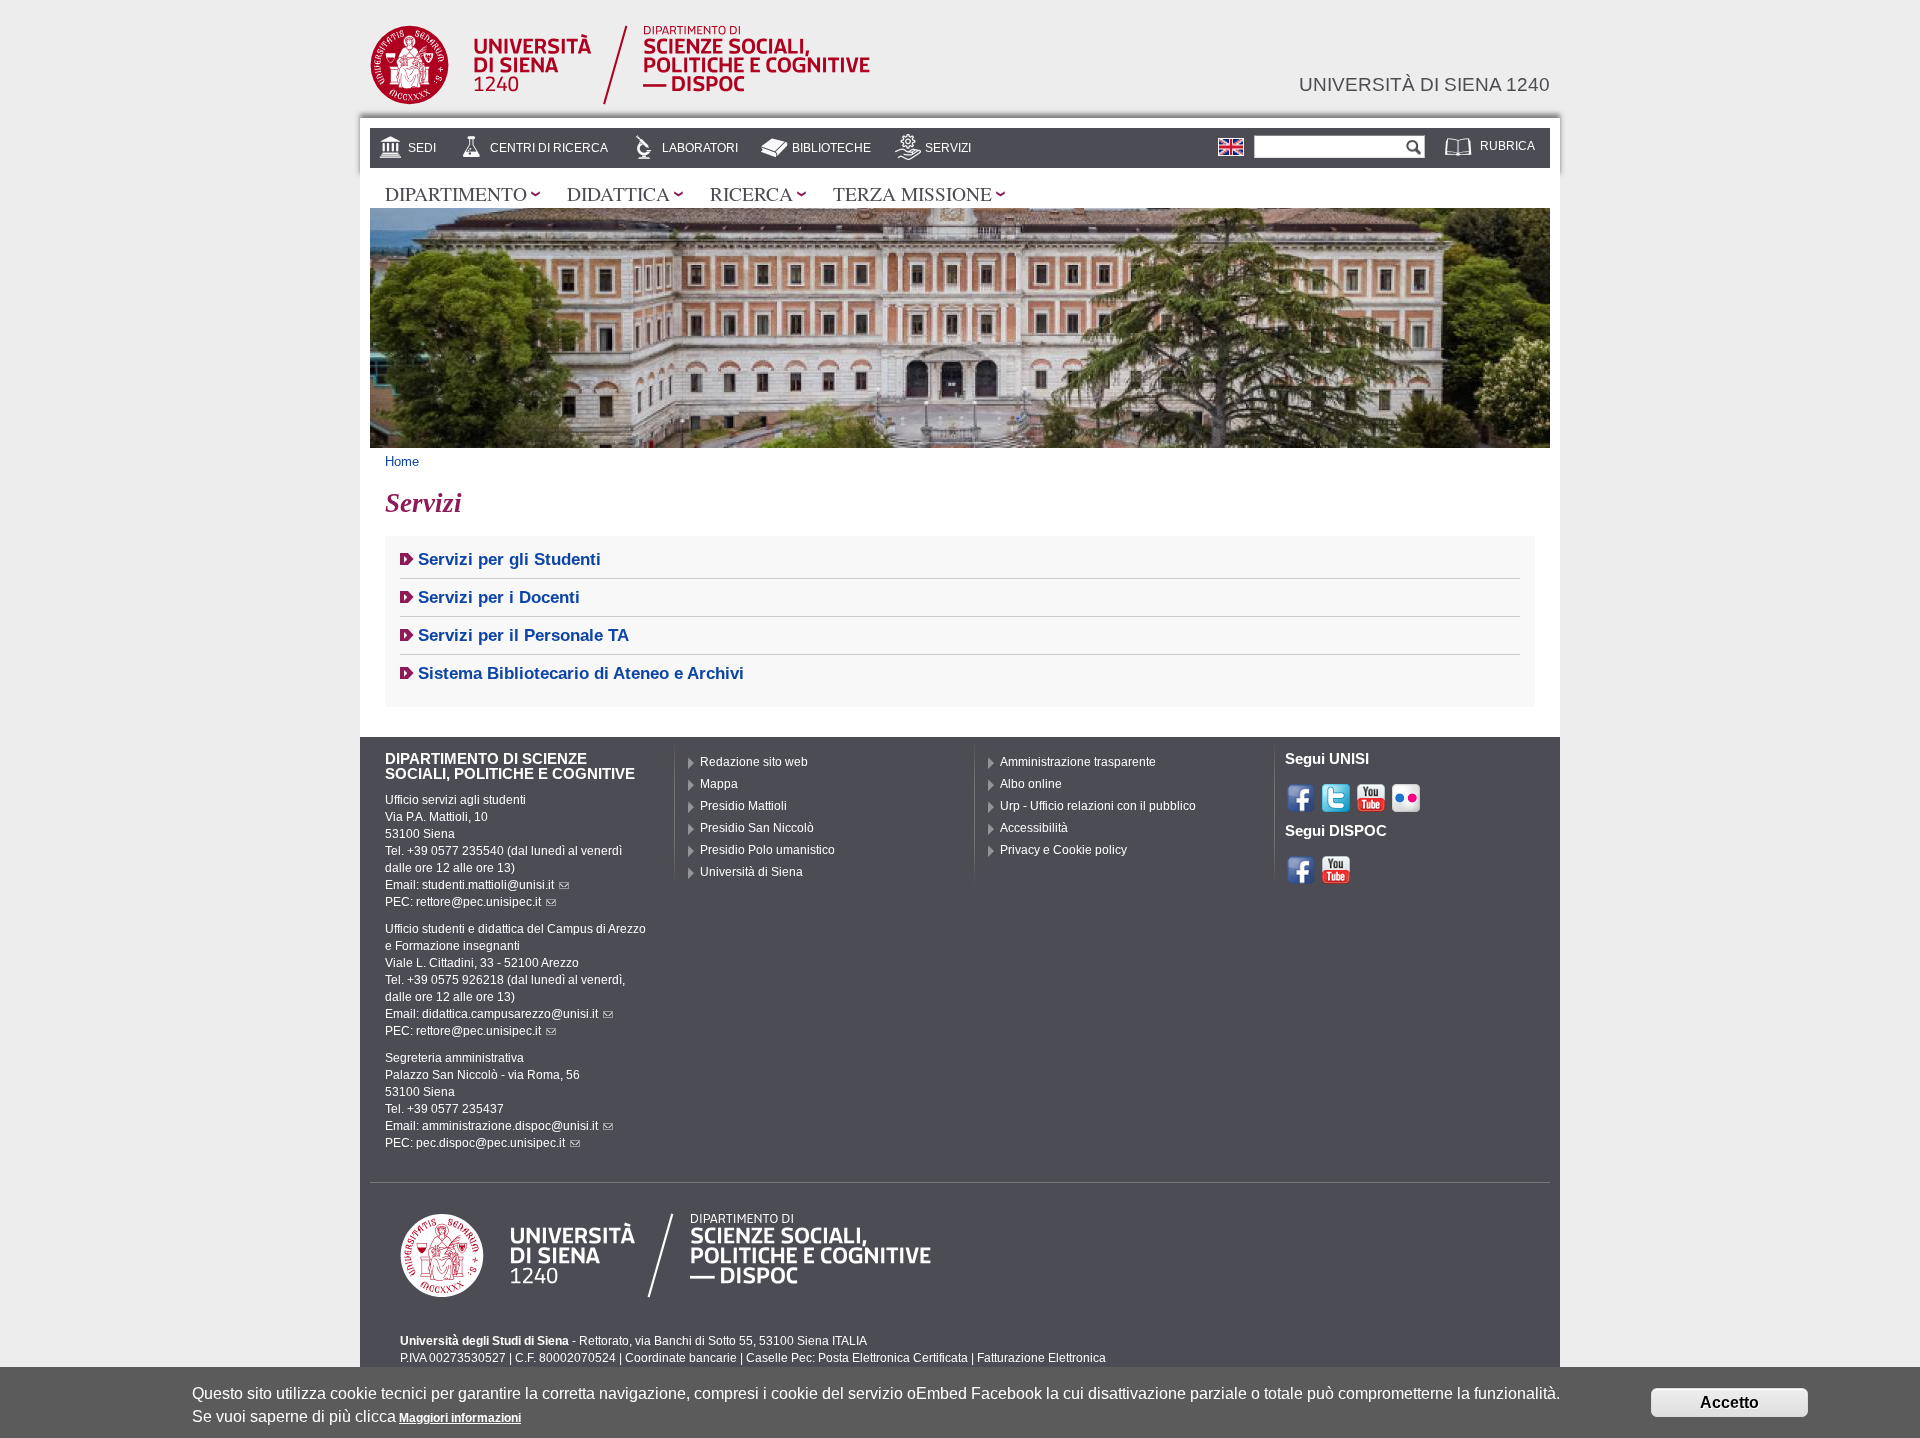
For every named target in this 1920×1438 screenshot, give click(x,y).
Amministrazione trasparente (1078, 762)
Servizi (948, 148)
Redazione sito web (754, 762)
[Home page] (620, 100)
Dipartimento (456, 193)
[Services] (1231, 146)
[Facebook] (1301, 805)
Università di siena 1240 (1424, 84)
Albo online (1031, 784)
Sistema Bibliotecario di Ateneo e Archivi (581, 673)
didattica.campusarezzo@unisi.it (510, 1014)
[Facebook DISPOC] (1301, 877)
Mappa (719, 784)
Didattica (618, 193)
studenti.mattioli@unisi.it (488, 885)
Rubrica (1507, 146)
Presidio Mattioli (743, 806)
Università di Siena (751, 872)
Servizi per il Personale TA (523, 635)
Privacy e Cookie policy (1063, 850)
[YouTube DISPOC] (1336, 877)
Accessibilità (1034, 828)
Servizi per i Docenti (499, 597)
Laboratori (700, 148)
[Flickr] (1406, 805)
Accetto (1729, 1402)
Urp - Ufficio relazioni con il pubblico (1098, 806)
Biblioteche (831, 148)
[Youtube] (1371, 805)
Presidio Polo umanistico (767, 850)
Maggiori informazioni (460, 1418)
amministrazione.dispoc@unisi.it (510, 1126)
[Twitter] (1336, 805)
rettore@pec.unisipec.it (478, 902)
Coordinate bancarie (681, 1358)
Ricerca (751, 193)
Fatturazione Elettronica (1041, 1358)
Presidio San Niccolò (757, 828)
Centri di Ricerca (549, 148)
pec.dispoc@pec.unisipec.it (490, 1143)
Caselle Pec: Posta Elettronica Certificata (857, 1358)
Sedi (422, 148)
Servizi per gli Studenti (509, 559)
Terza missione (912, 193)
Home (402, 461)
